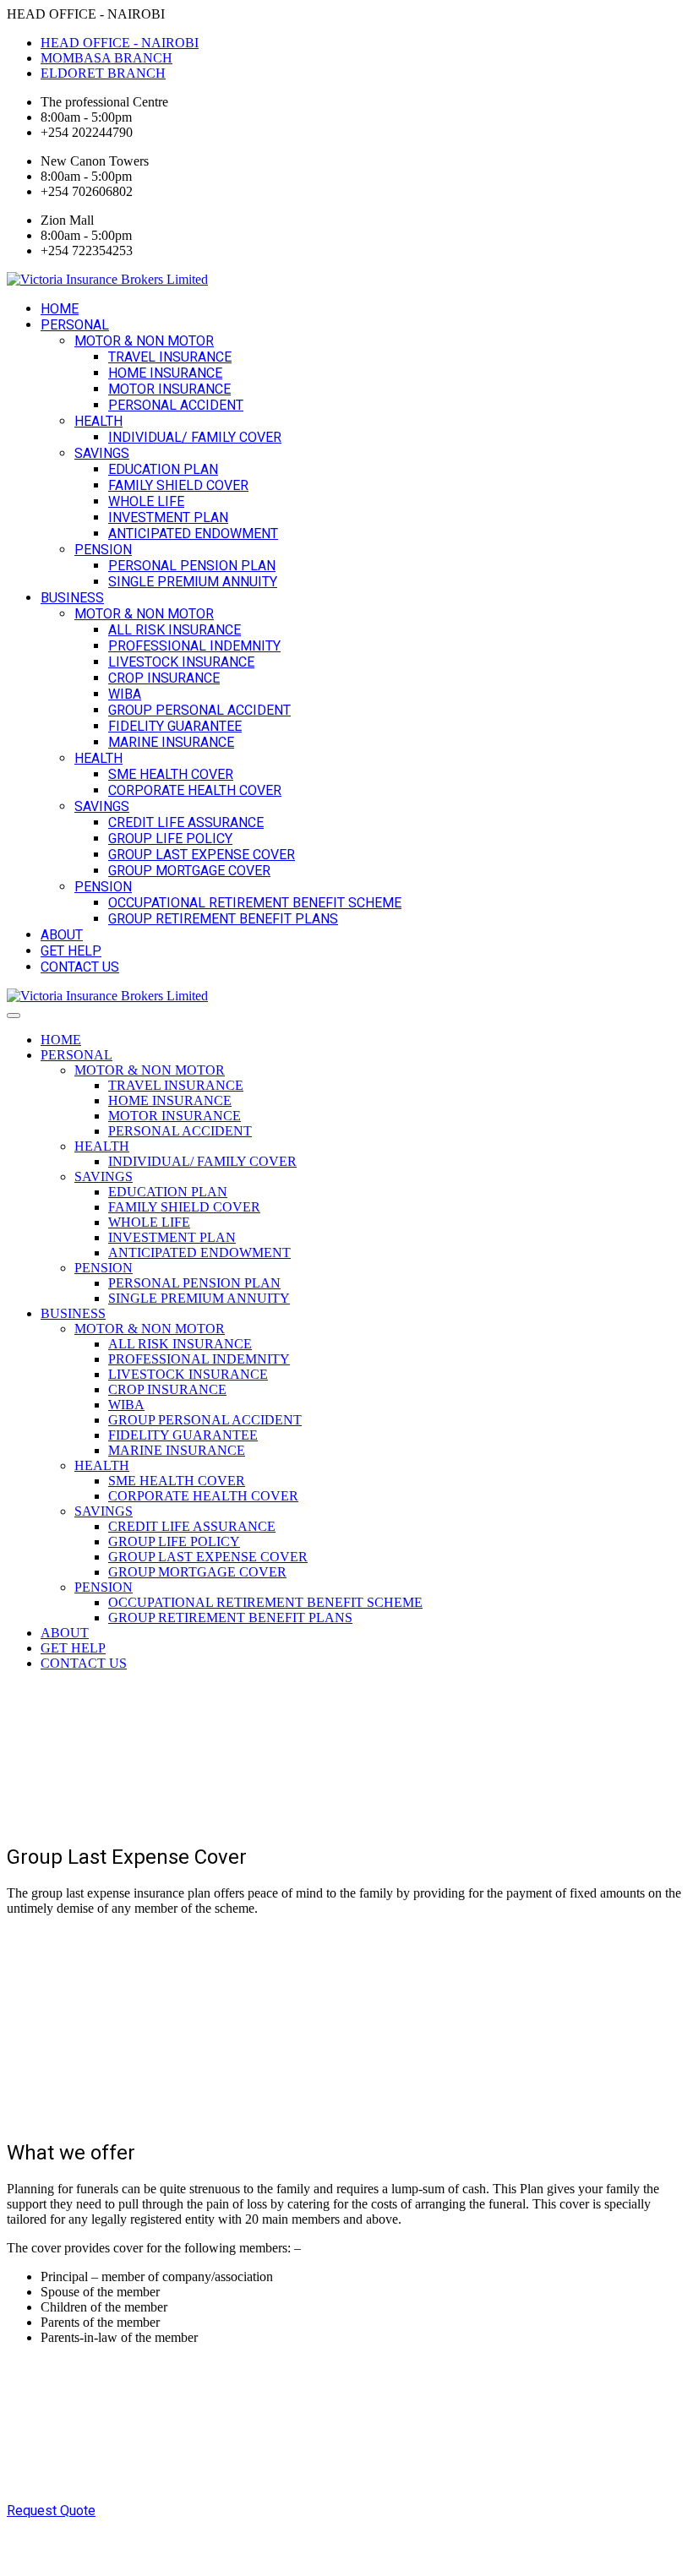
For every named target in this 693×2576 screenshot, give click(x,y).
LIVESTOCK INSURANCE (181, 662)
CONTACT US (80, 967)
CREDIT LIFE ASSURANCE (186, 822)
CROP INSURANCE (164, 678)
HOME (60, 309)
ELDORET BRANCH (103, 73)
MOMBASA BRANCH (106, 58)
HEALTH (98, 421)
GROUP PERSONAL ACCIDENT (199, 710)
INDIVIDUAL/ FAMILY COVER (195, 437)
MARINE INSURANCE (171, 742)
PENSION (103, 550)
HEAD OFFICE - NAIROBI (120, 43)
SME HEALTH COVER (171, 774)
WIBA (125, 694)
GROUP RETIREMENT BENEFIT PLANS (223, 919)
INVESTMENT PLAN (168, 517)
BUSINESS (72, 598)
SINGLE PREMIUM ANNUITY (193, 582)
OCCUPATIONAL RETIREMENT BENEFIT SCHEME (255, 903)
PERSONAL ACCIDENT (176, 405)
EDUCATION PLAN (163, 469)
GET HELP (71, 951)
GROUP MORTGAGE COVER (189, 871)
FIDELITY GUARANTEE (175, 726)
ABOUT (62, 935)
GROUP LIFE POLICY (170, 839)
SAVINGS (102, 453)
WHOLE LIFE (146, 501)
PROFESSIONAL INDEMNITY (194, 646)
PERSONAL (75, 325)
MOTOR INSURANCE (169, 389)
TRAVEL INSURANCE (170, 357)
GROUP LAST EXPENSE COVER (202, 855)
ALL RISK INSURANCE (175, 630)
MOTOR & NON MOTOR (144, 341)
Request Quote (51, 2511)
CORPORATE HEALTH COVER (195, 790)
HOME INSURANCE (165, 373)
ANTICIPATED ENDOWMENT (193, 534)
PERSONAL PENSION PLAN (192, 566)
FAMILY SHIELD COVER (178, 485)
